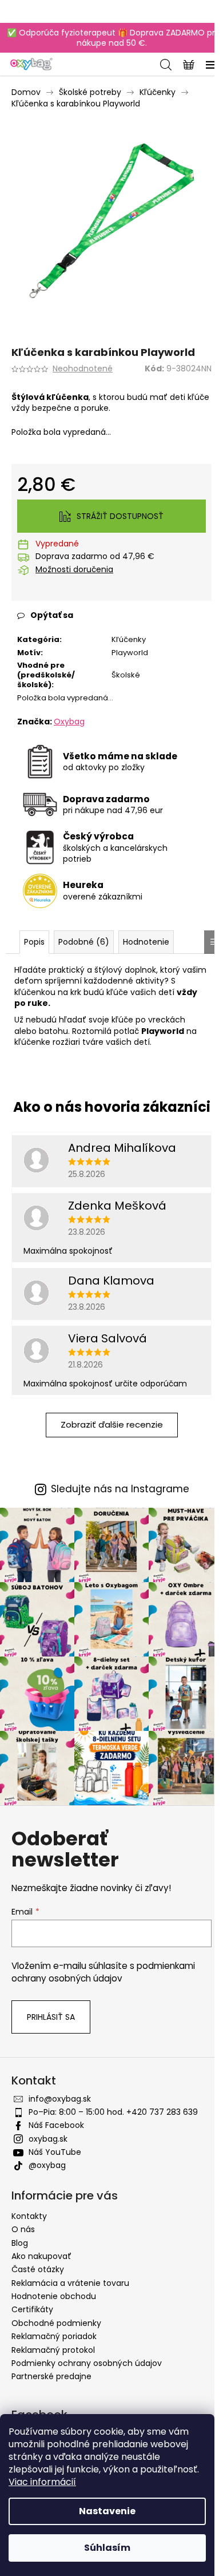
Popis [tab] (34, 942)
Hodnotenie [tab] (146, 942)
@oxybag (47, 2165)
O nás (23, 2229)
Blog (20, 2243)
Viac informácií (42, 2482)
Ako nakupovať (41, 2256)
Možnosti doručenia (74, 570)
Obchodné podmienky (56, 2323)
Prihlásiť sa (51, 2017)
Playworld (130, 653)
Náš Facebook (56, 2125)
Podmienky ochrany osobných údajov (87, 2363)
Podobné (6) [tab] (84, 942)
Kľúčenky (129, 639)
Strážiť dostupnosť (120, 516)
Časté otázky (38, 2269)
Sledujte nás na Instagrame (120, 1489)
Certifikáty (32, 2309)
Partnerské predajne (51, 2376)
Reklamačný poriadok (54, 2336)
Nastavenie (107, 2511)
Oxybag (69, 722)
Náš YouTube (55, 2152)
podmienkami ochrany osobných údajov (103, 1972)
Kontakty (29, 2216)
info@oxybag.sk (60, 2099)
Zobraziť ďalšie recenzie (112, 1424)
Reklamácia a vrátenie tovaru (70, 2283)
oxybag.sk (48, 2139)
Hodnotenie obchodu (54, 2296)
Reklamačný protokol (53, 2350)
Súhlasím (107, 2548)
